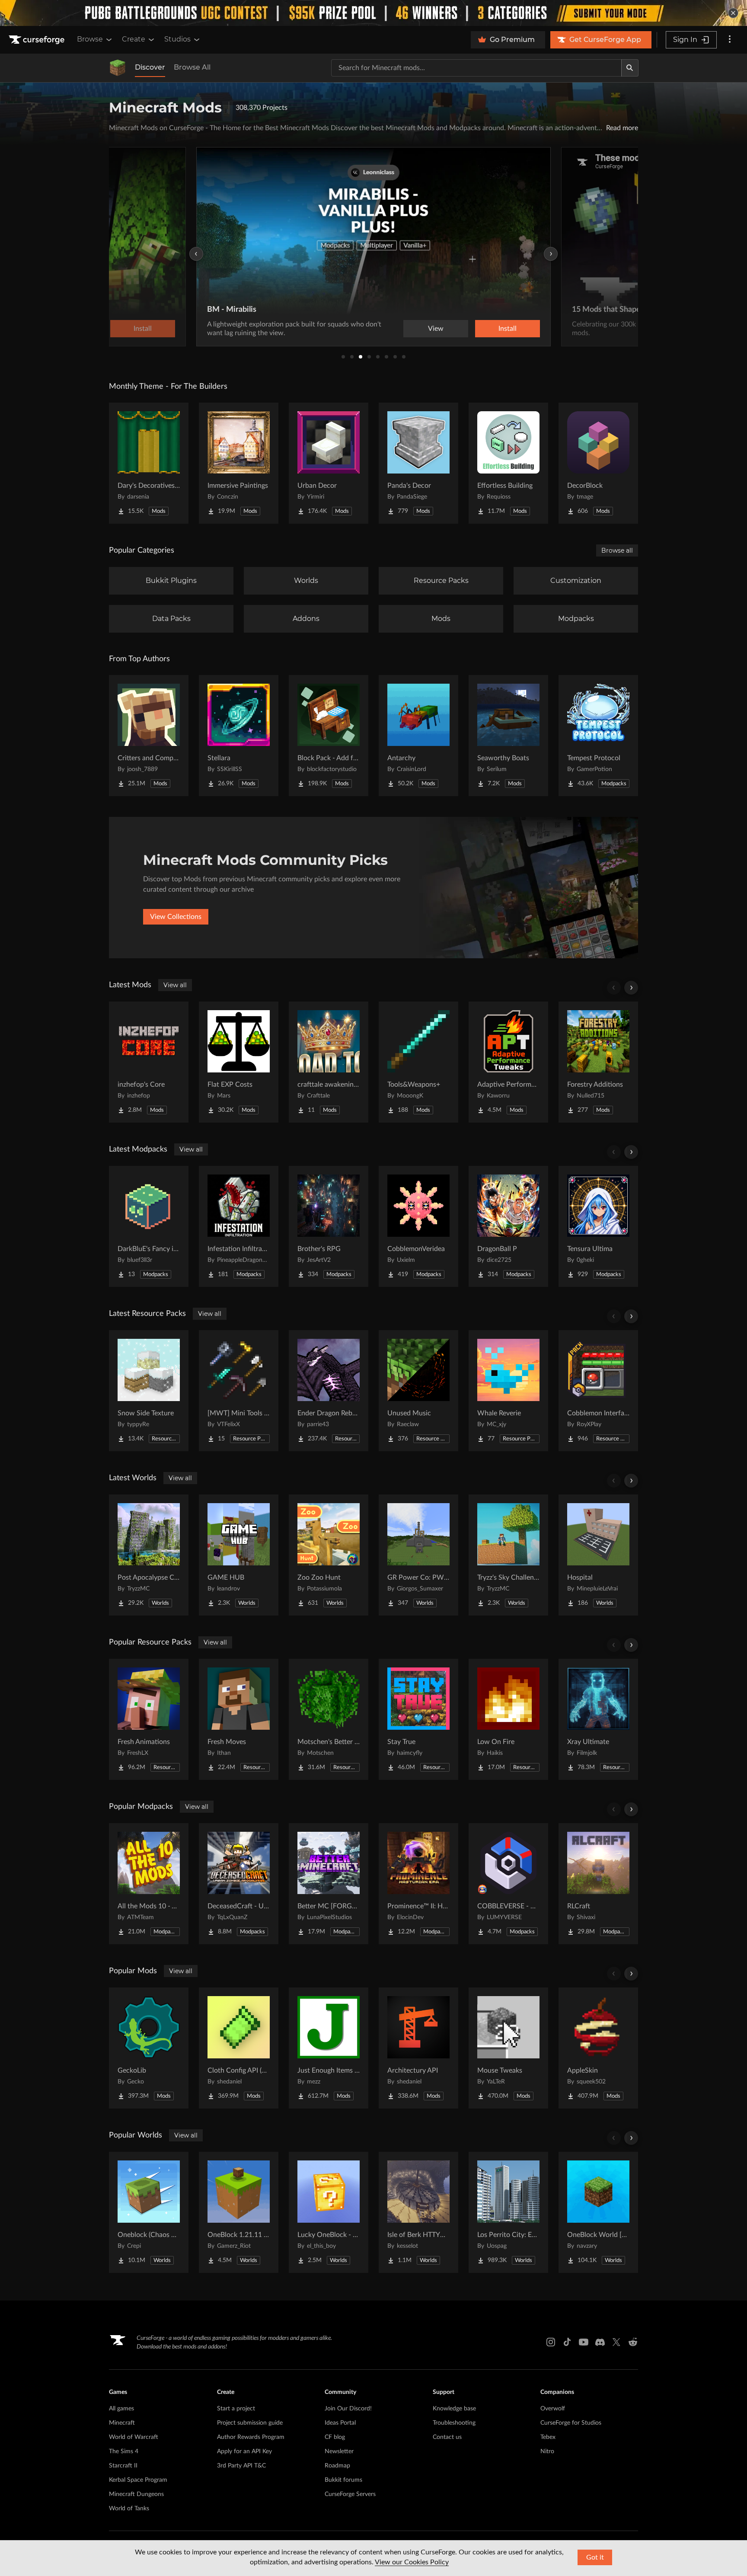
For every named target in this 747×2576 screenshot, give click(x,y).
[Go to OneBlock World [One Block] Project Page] (598, 2212)
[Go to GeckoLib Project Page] (149, 2048)
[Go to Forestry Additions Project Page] (598, 1062)
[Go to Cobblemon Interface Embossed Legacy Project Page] (598, 1391)
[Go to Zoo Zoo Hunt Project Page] (329, 1555)
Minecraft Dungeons (136, 2494)
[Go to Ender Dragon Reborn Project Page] (329, 1391)
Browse (90, 39)
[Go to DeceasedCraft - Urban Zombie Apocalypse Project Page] (239, 1884)
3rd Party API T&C (241, 2466)
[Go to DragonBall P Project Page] (508, 1226)
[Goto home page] (38, 40)
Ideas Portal (340, 2423)
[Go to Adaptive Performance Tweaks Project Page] (508, 1062)
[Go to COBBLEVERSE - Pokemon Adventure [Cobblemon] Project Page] (508, 1884)
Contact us (447, 2437)
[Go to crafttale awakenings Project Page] (329, 1062)
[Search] (630, 68)
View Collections (176, 917)
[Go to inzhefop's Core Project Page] (149, 1062)
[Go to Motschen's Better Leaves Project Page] (329, 1719)
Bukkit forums (343, 2480)
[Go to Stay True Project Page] (418, 1719)
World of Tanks (129, 2509)
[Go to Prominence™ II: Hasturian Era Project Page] (418, 1884)
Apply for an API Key (244, 2451)
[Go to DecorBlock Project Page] (598, 463)
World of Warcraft (134, 2437)
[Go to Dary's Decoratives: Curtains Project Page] (149, 463)
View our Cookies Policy (412, 2562)
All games (121, 2409)
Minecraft (122, 2423)
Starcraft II (123, 2466)
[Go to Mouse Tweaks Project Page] (508, 2048)
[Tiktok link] (567, 2342)
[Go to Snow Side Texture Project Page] (149, 1391)
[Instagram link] (551, 2342)
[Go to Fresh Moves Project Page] (239, 1719)
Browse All (192, 67)
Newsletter (339, 2451)
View (436, 329)
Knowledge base (454, 2409)
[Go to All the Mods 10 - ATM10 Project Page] (149, 1884)
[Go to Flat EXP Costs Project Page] (239, 1062)
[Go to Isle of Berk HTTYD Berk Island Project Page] (418, 2212)
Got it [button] (595, 2557)
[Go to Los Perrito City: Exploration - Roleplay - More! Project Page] (508, 2212)
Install (508, 329)
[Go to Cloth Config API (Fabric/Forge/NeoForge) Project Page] (239, 2048)
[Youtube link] (584, 2342)
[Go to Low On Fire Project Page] (508, 1719)
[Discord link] (600, 2342)
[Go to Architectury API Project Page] (418, 2048)
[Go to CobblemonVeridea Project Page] (418, 1226)
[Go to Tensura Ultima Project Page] (598, 1226)
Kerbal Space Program (138, 2480)
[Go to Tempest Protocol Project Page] (598, 736)
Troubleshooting (454, 2423)
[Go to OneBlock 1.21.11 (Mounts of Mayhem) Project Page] (239, 2212)
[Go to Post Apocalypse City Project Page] (149, 1555)
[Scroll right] (631, 988)
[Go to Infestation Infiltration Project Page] (239, 1226)
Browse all (617, 550)
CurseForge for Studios (571, 2423)
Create (134, 39)
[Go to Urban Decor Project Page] (329, 463)
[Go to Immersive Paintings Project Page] (239, 463)
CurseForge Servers (350, 2494)
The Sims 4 (124, 2451)
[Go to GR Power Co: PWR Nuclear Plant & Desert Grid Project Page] (418, 1555)
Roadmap (337, 2466)
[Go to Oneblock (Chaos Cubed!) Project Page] (149, 2212)
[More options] (730, 40)
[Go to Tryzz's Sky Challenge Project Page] (508, 1555)
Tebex (548, 2437)
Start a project (236, 2409)
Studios (177, 39)
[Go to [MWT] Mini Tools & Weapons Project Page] (239, 1391)
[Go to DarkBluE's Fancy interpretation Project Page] (149, 1226)
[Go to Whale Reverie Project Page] (508, 1391)
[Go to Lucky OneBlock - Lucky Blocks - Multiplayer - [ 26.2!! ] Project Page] (329, 2212)
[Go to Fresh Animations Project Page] (149, 1719)
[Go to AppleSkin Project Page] (598, 2048)
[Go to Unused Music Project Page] (418, 1391)
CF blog (335, 2437)
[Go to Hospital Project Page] (598, 1555)
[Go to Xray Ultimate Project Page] (598, 1719)
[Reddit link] (633, 2342)
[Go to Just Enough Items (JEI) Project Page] (329, 2048)
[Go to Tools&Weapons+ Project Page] (418, 1062)
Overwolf (553, 2409)
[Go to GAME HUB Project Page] (239, 1555)
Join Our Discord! (348, 2409)
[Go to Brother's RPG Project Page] (329, 1226)
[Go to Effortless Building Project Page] (508, 463)
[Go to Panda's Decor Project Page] (418, 463)
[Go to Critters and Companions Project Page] (149, 736)
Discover (150, 67)
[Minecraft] (118, 68)
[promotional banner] (373, 13)
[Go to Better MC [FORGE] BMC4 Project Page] (329, 1884)
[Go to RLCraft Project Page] (598, 1884)
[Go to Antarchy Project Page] (418, 736)
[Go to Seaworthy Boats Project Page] (508, 736)
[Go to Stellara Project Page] (239, 736)
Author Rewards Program (251, 2437)
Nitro (547, 2451)
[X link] (616, 2342)
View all (175, 985)
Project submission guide (250, 2423)
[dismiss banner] (733, 13)
